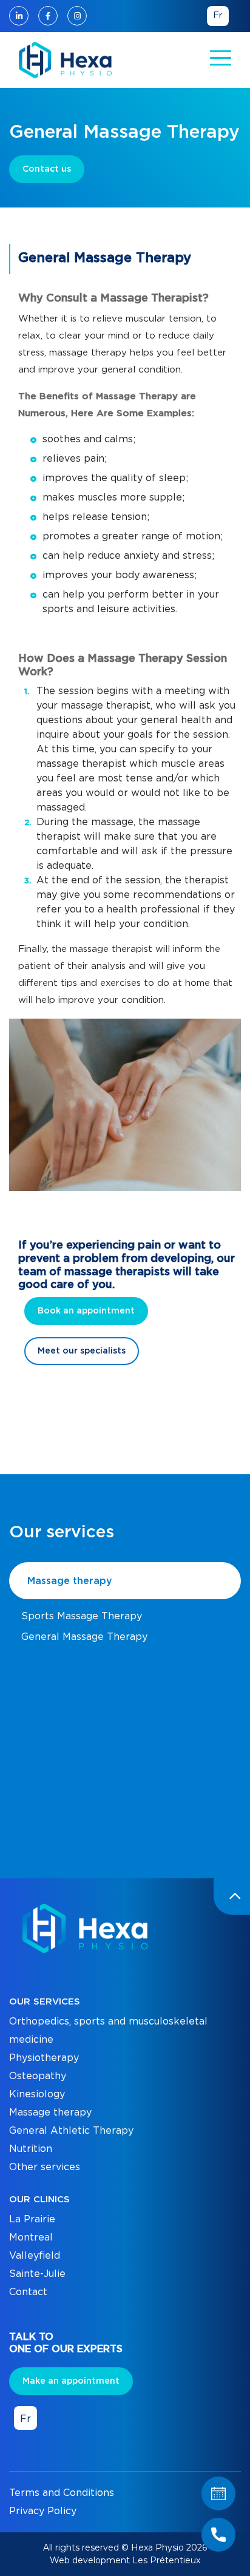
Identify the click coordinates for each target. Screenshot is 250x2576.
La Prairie (32, 2219)
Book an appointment (86, 1311)
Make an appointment (71, 2381)
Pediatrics (45, 1719)
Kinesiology (37, 2094)
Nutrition (31, 2149)
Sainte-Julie (37, 2274)
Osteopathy (38, 2076)
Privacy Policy (43, 2511)
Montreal (31, 2237)
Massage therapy (70, 1581)
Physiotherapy (44, 2058)
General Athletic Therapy (71, 2131)
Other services (45, 2167)
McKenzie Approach (71, 1802)
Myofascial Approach (73, 1761)
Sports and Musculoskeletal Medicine (111, 1657)
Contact (28, 2292)
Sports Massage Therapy (82, 1616)
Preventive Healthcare (76, 1699)
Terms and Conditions (62, 2493)
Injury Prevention (63, 1740)
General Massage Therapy (84, 1637)
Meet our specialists (82, 1351)
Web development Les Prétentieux (125, 2560)
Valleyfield (35, 2256)
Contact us (47, 169)
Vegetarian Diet (59, 1816)
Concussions (51, 1781)
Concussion (48, 1678)
